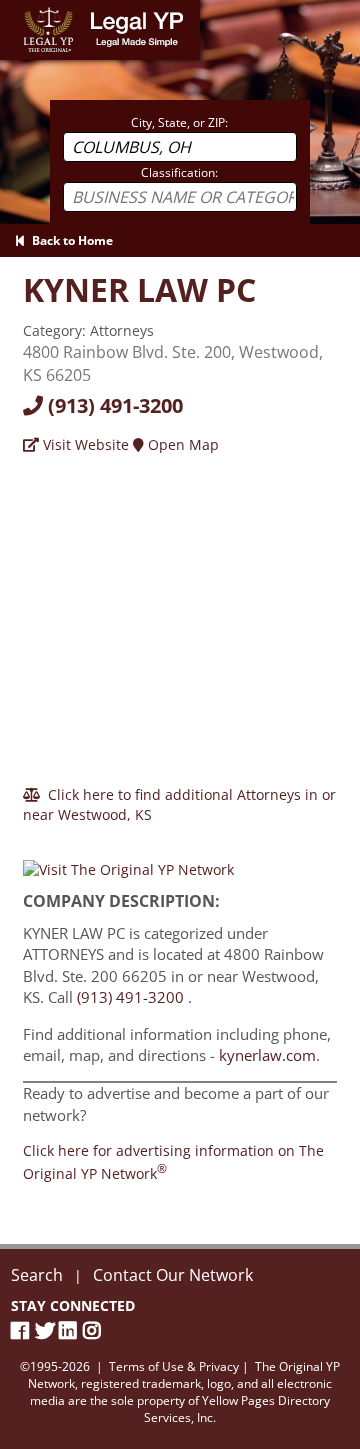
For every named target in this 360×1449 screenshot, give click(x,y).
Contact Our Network (173, 1275)
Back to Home (69, 240)
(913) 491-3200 (113, 405)
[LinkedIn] (71, 1330)
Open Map (181, 444)
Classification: (179, 172)
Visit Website (84, 444)
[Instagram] (95, 1330)
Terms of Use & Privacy (174, 1366)
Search (37, 1275)
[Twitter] (47, 1330)
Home (19, 9)
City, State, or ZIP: (179, 122)
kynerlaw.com (267, 1055)
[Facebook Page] (23, 1330)
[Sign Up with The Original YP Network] (128, 860)
